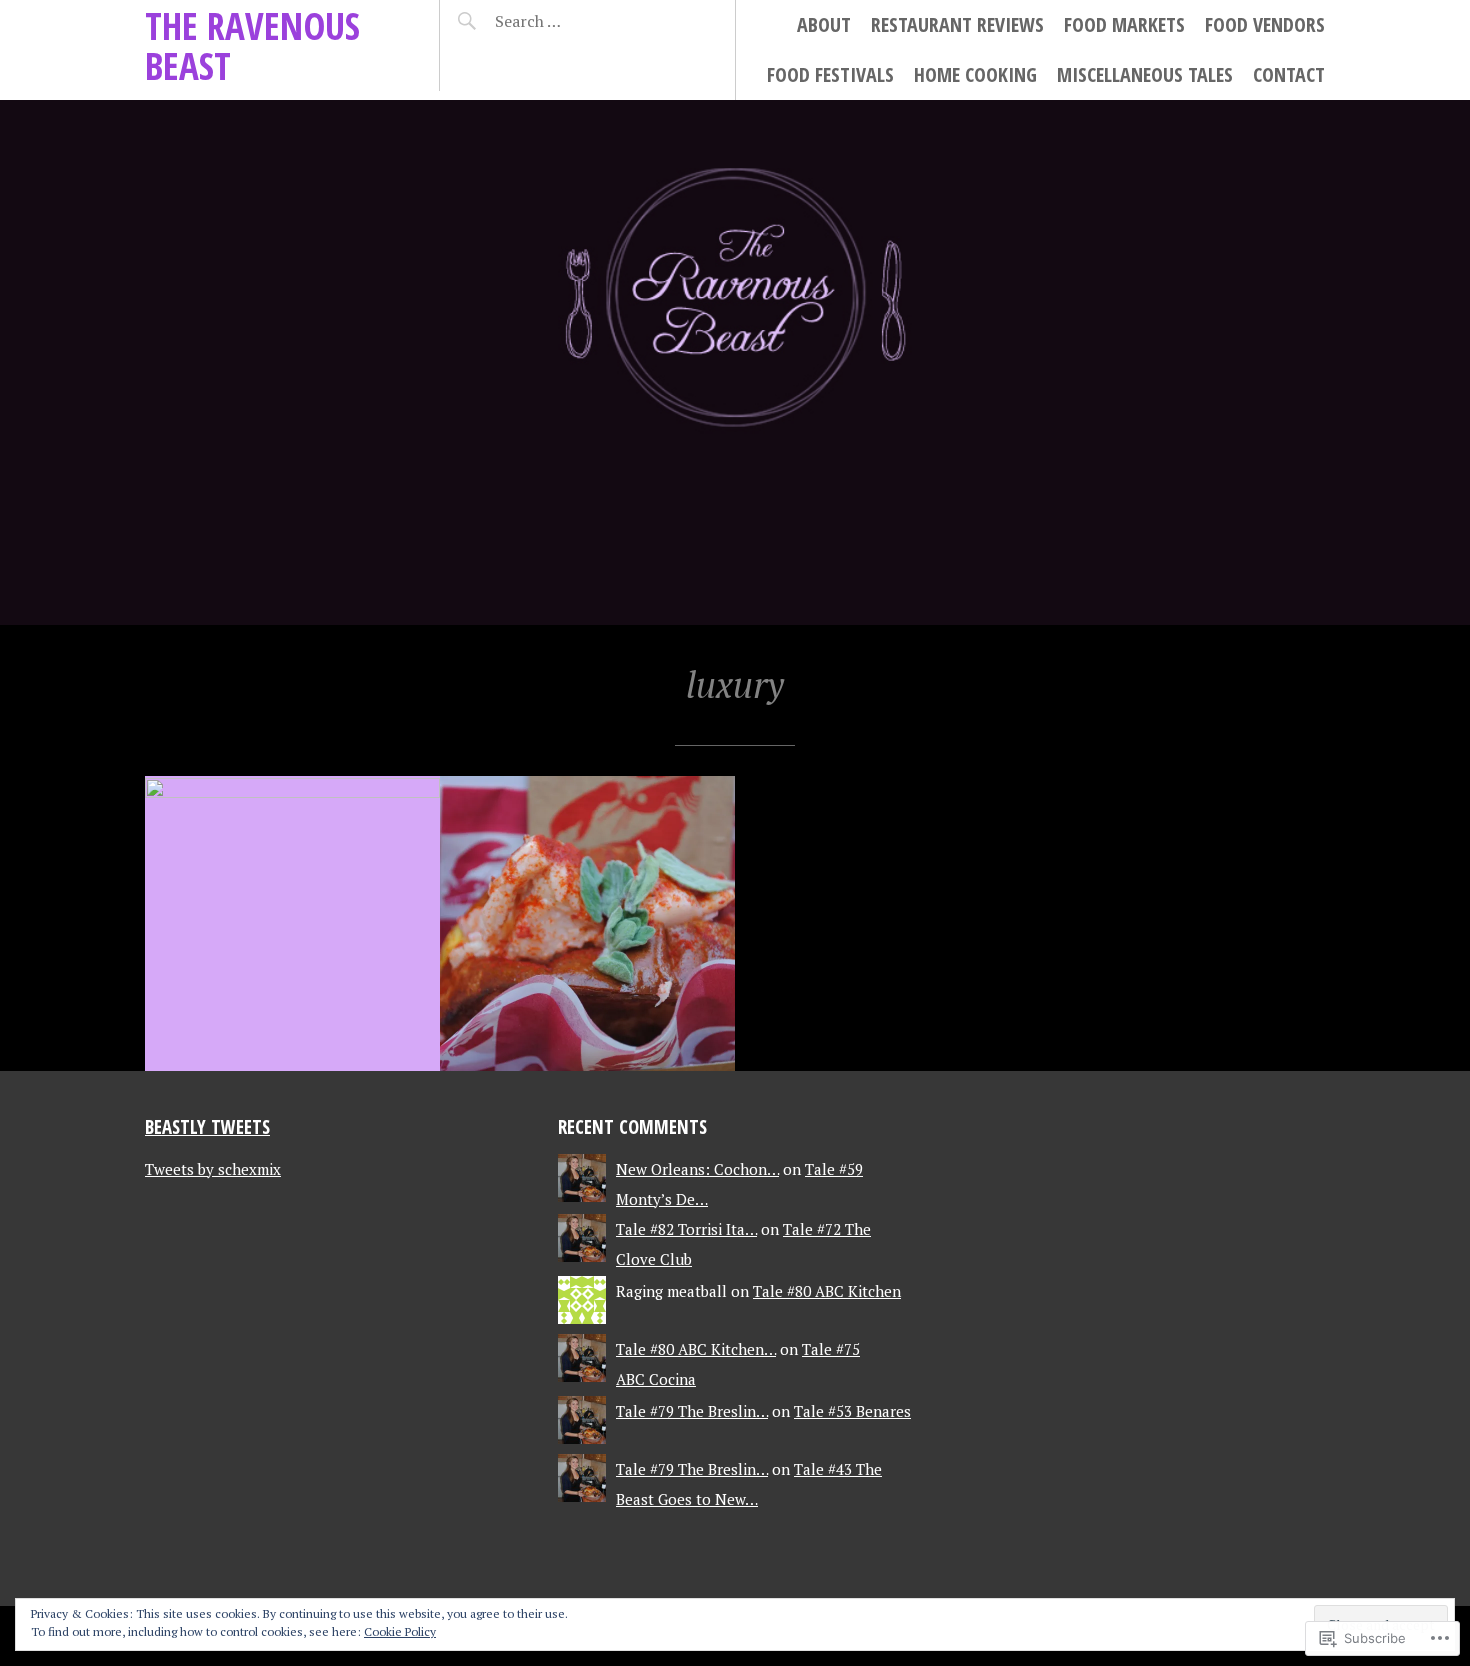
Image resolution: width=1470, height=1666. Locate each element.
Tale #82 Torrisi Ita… (686, 1229)
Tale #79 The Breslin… (692, 1411)
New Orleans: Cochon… (697, 1169)
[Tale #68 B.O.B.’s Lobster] (587, 923)
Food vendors (1265, 24)
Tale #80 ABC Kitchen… (696, 1349)
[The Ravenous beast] (735, 362)
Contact (1289, 74)
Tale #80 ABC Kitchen (827, 1291)
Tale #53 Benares (852, 1411)
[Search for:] (577, 21)
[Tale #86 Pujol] (292, 923)
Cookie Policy (400, 1631)
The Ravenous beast (252, 45)
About (824, 24)
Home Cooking (975, 74)
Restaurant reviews (957, 24)
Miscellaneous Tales (1145, 74)
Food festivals (830, 74)
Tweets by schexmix (213, 1169)
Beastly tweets (207, 1126)
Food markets (1124, 24)
